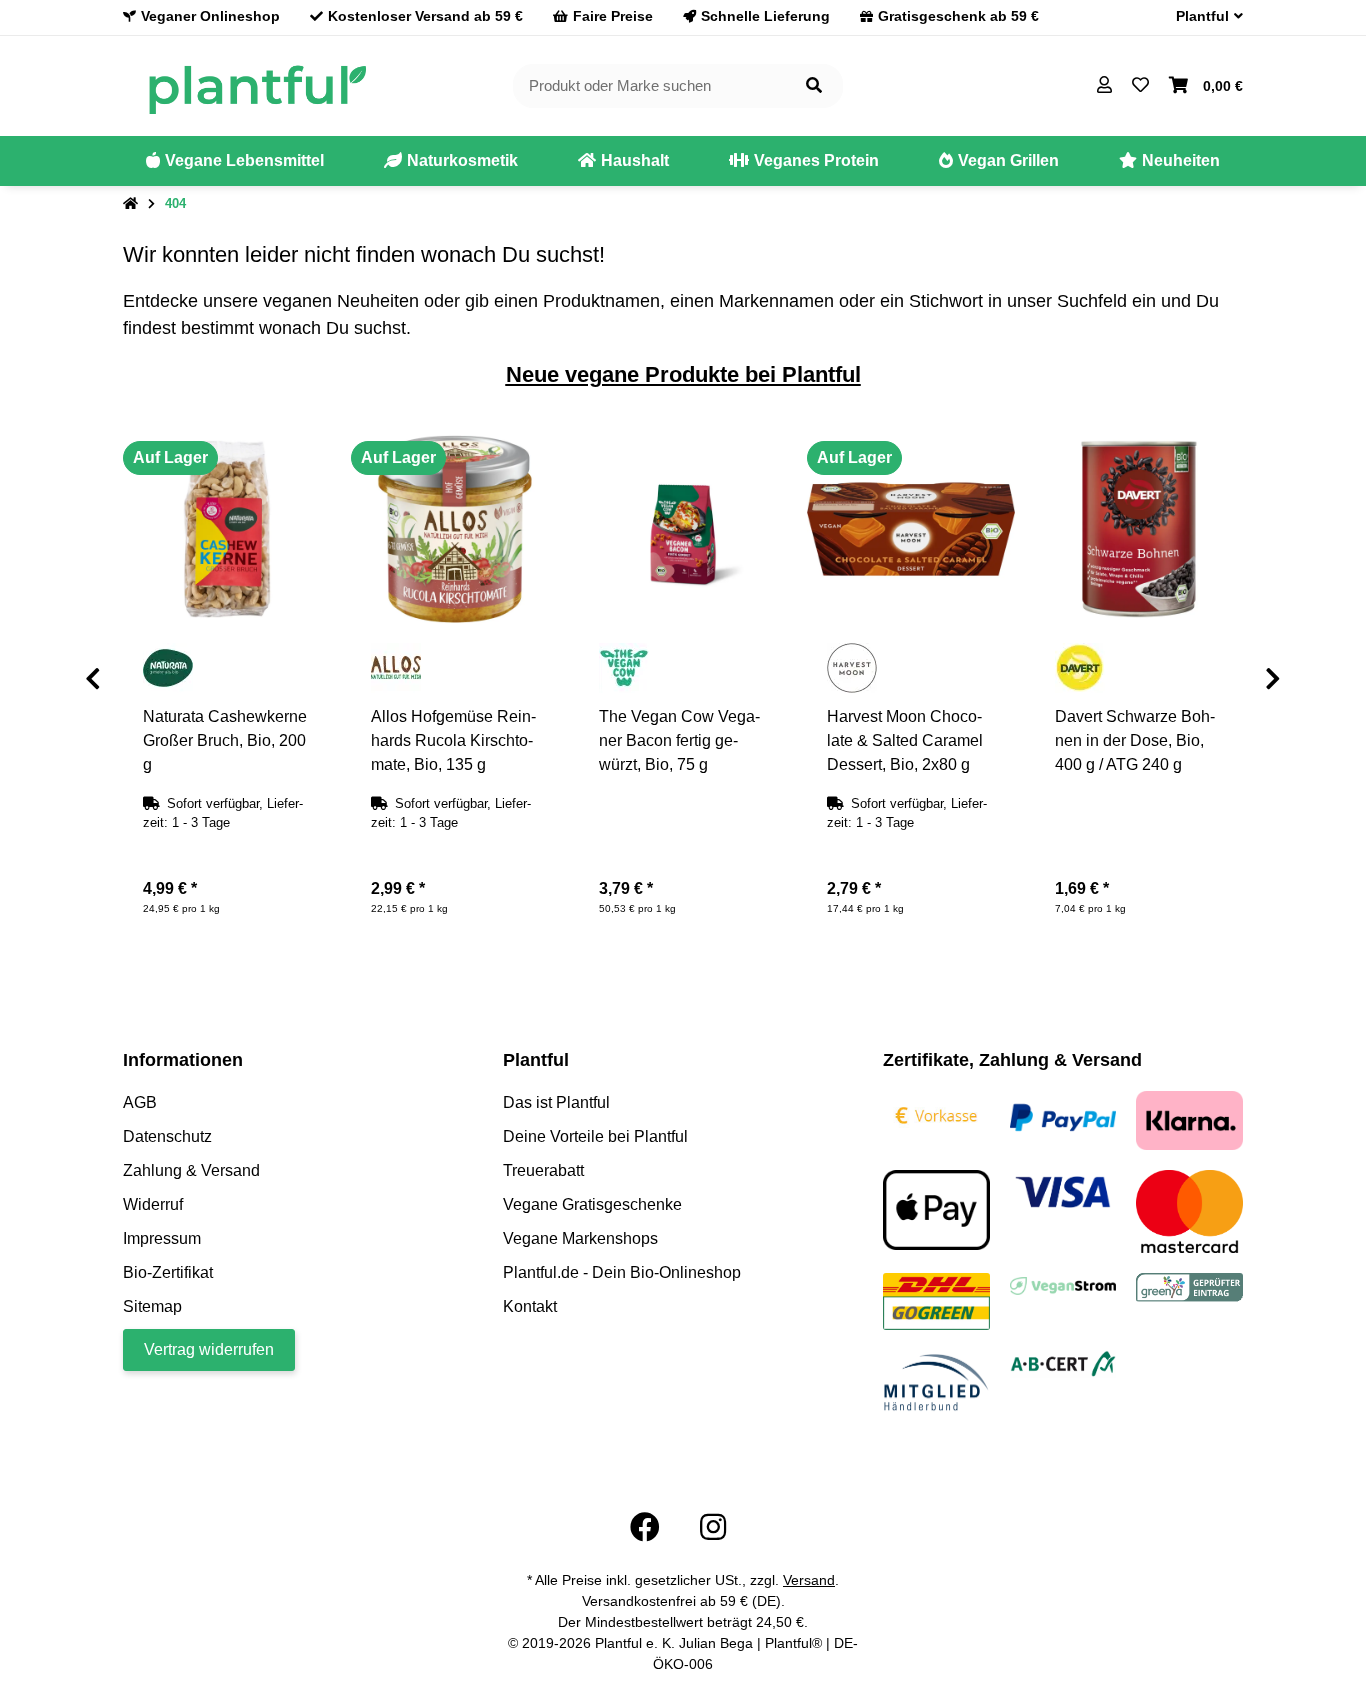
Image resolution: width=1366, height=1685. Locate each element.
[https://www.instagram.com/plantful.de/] (713, 1527)
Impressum (162, 1238)
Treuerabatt (543, 1170)
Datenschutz (167, 1136)
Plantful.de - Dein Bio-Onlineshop (622, 1272)
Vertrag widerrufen (209, 1349)
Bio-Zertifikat (168, 1272)
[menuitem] (235, 161)
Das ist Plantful (556, 1102)
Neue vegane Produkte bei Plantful (683, 374)
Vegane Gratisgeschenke (592, 1204)
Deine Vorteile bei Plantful (595, 1136)
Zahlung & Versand (191, 1170)
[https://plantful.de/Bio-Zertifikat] (1063, 1362)
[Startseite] (130, 204)
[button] (1201, 16)
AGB (140, 1102)
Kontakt (530, 1306)
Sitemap (152, 1306)
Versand (809, 1580)
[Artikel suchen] (814, 86)
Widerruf (153, 1204)
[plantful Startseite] (256, 84)
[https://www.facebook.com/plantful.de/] (645, 1527)
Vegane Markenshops (580, 1238)
